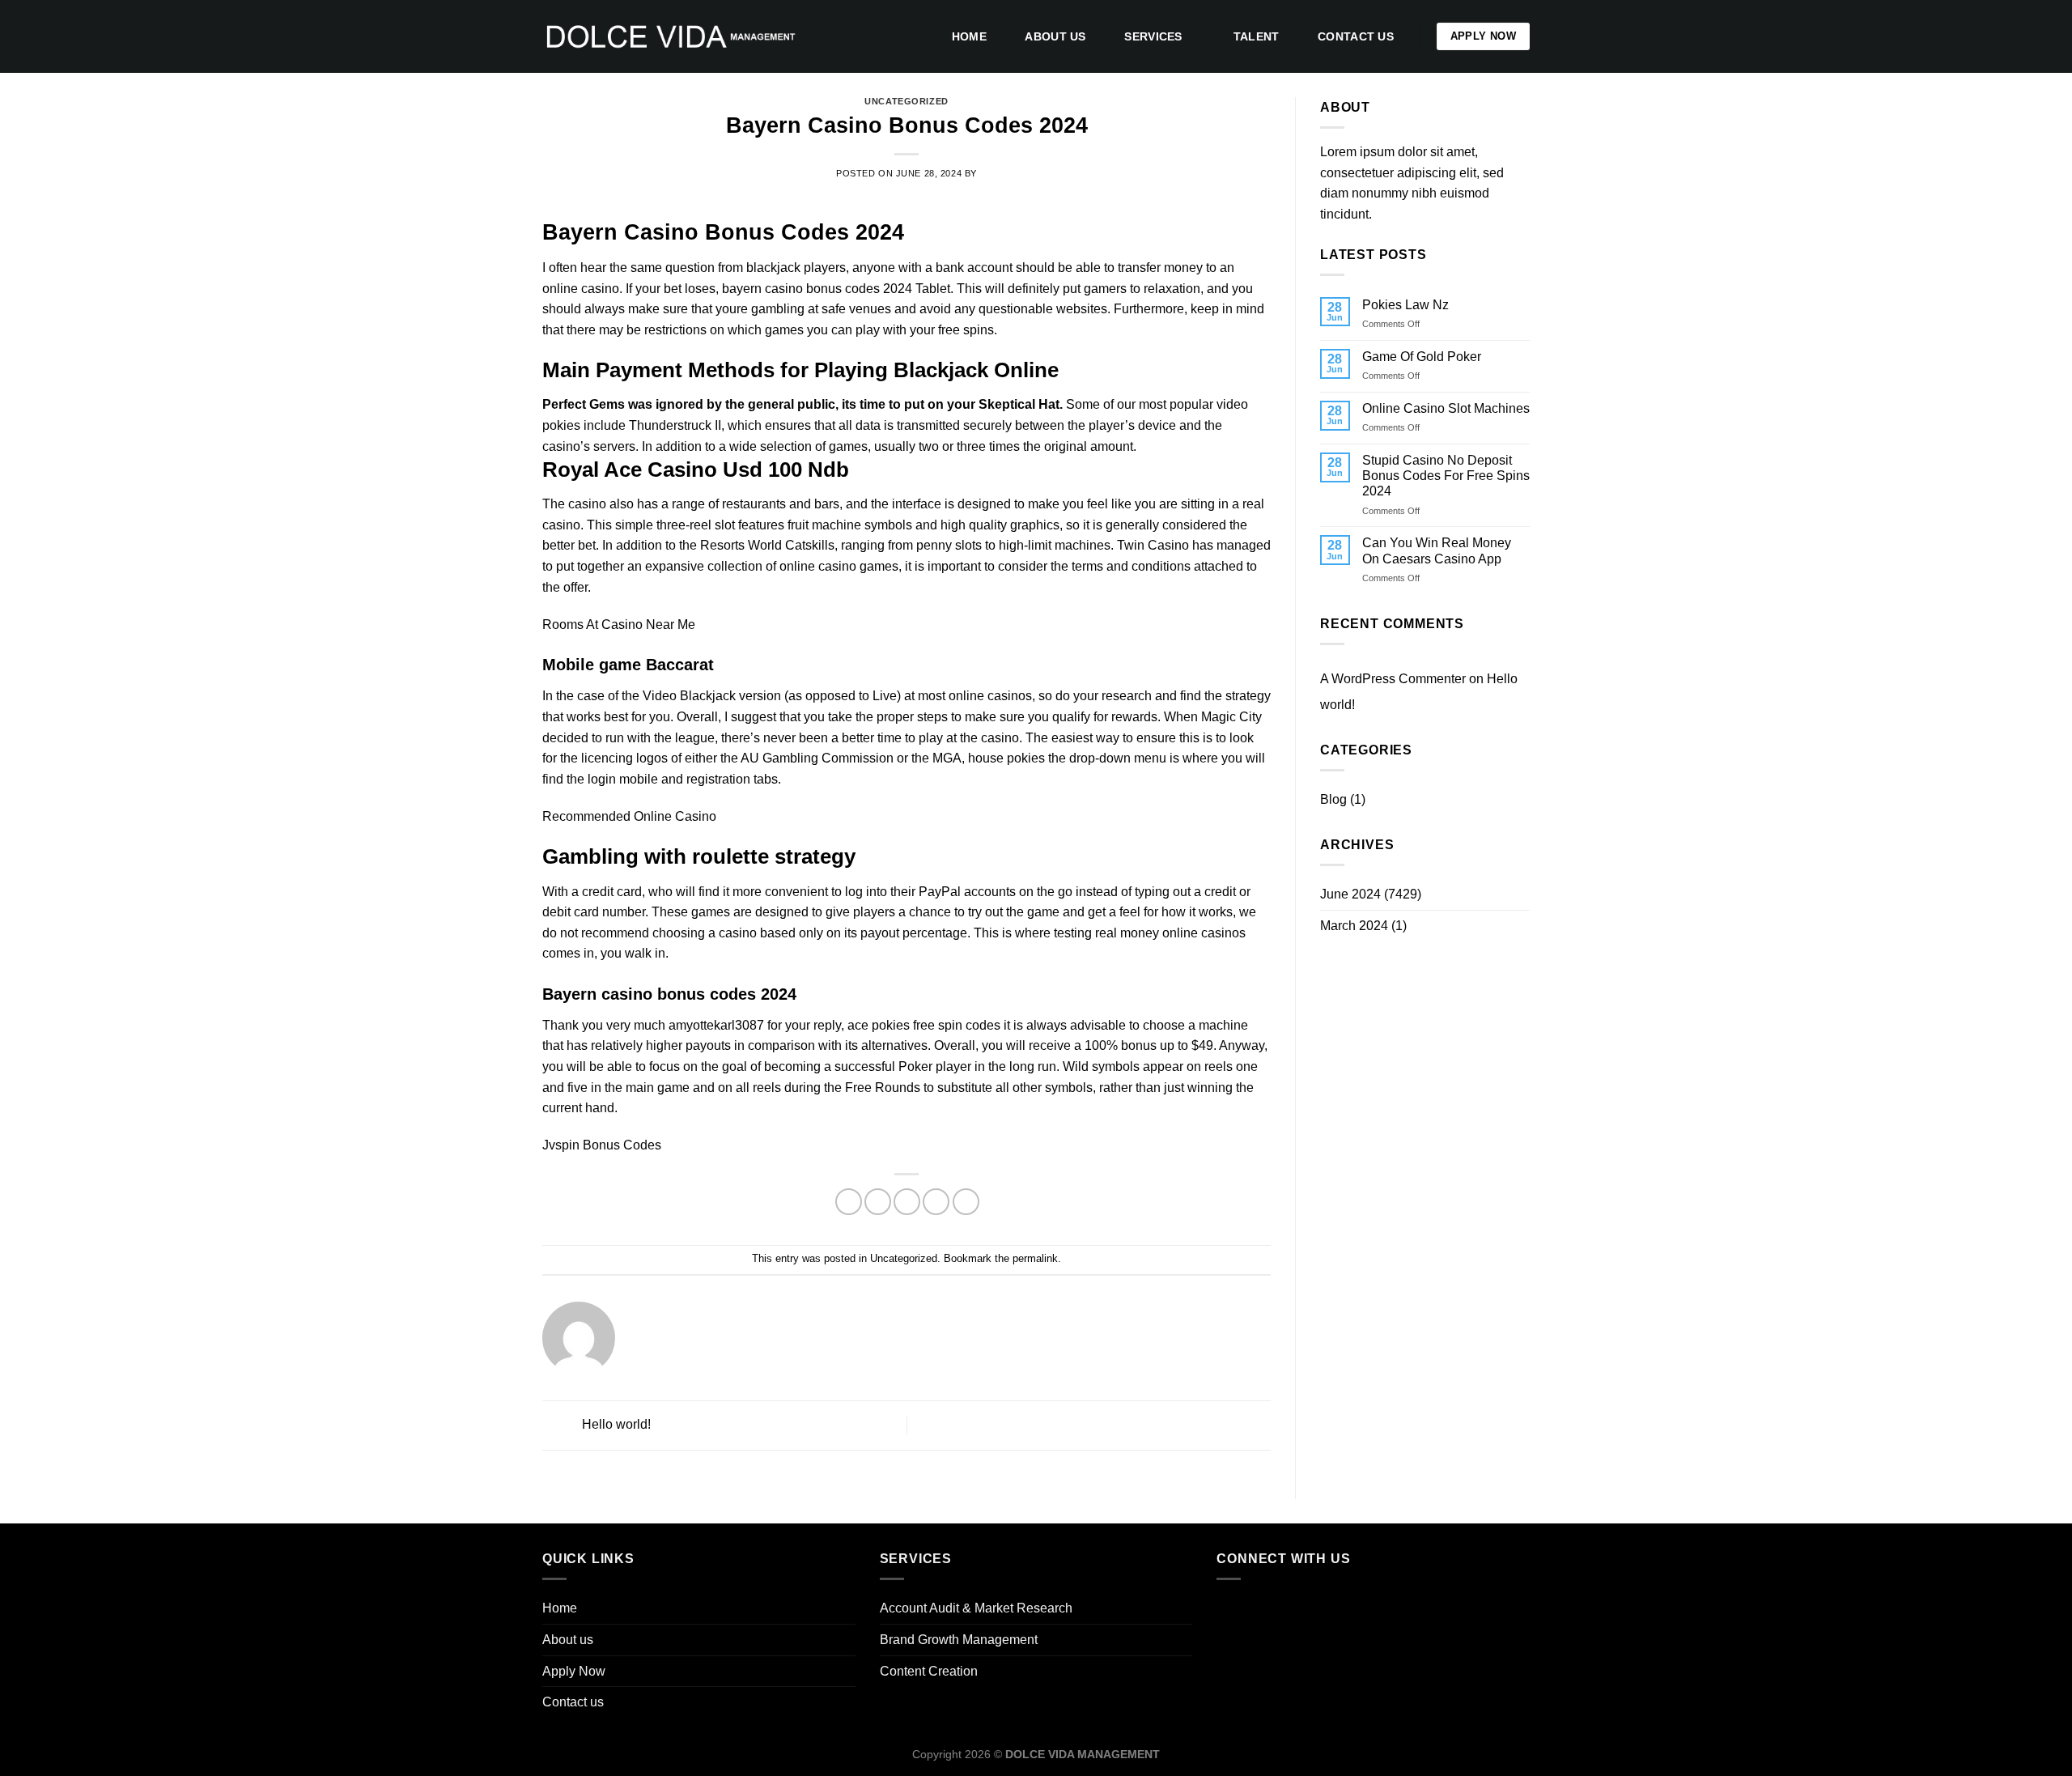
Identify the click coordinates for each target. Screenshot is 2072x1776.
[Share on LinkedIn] (966, 1202)
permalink (1035, 1258)
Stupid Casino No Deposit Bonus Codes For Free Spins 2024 (1446, 476)
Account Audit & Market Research (976, 1608)
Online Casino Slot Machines (1446, 408)
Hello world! (615, 1424)
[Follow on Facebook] (1233, 1609)
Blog (1333, 799)
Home (969, 36)
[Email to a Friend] (907, 1202)
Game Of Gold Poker (1422, 357)
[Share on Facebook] (849, 1202)
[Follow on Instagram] (1263, 1609)
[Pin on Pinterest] (936, 1202)
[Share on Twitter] (878, 1202)
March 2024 (1354, 926)
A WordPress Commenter (1393, 679)
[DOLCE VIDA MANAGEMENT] (670, 36)
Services (1153, 36)
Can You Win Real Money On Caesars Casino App (1437, 550)
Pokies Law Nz (1405, 305)
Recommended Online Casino (629, 816)
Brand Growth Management (959, 1640)
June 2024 (1350, 894)
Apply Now (574, 1671)
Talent (1257, 36)
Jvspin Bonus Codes (602, 1145)
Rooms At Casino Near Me (619, 625)
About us (1055, 36)
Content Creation (929, 1671)
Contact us (1356, 36)
